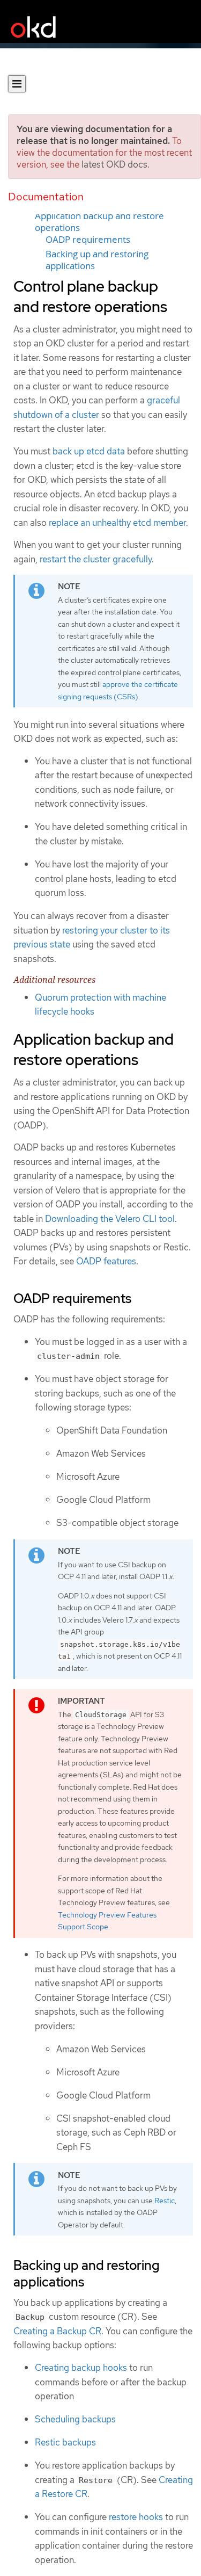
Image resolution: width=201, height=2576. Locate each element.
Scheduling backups (75, 2419)
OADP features (106, 1261)
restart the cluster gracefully (96, 559)
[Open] (17, 84)
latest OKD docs (114, 164)
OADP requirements (88, 240)
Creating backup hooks (81, 2368)
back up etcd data (89, 451)
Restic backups (65, 2442)
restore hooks (136, 2517)
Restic (165, 2201)
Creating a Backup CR (57, 2331)
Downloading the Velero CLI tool (110, 1219)
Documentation (46, 197)
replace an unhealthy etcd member (117, 523)
